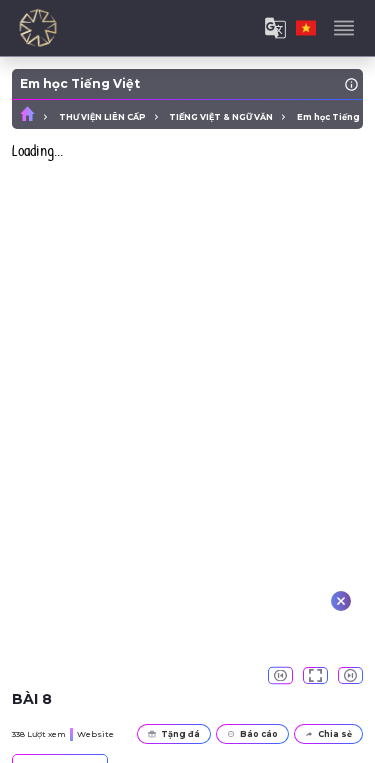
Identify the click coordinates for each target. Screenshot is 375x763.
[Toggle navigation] (344, 28)
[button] (280, 676)
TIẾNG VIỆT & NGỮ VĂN (221, 117)
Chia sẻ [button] (335, 734)
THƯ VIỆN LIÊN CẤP (102, 117)
